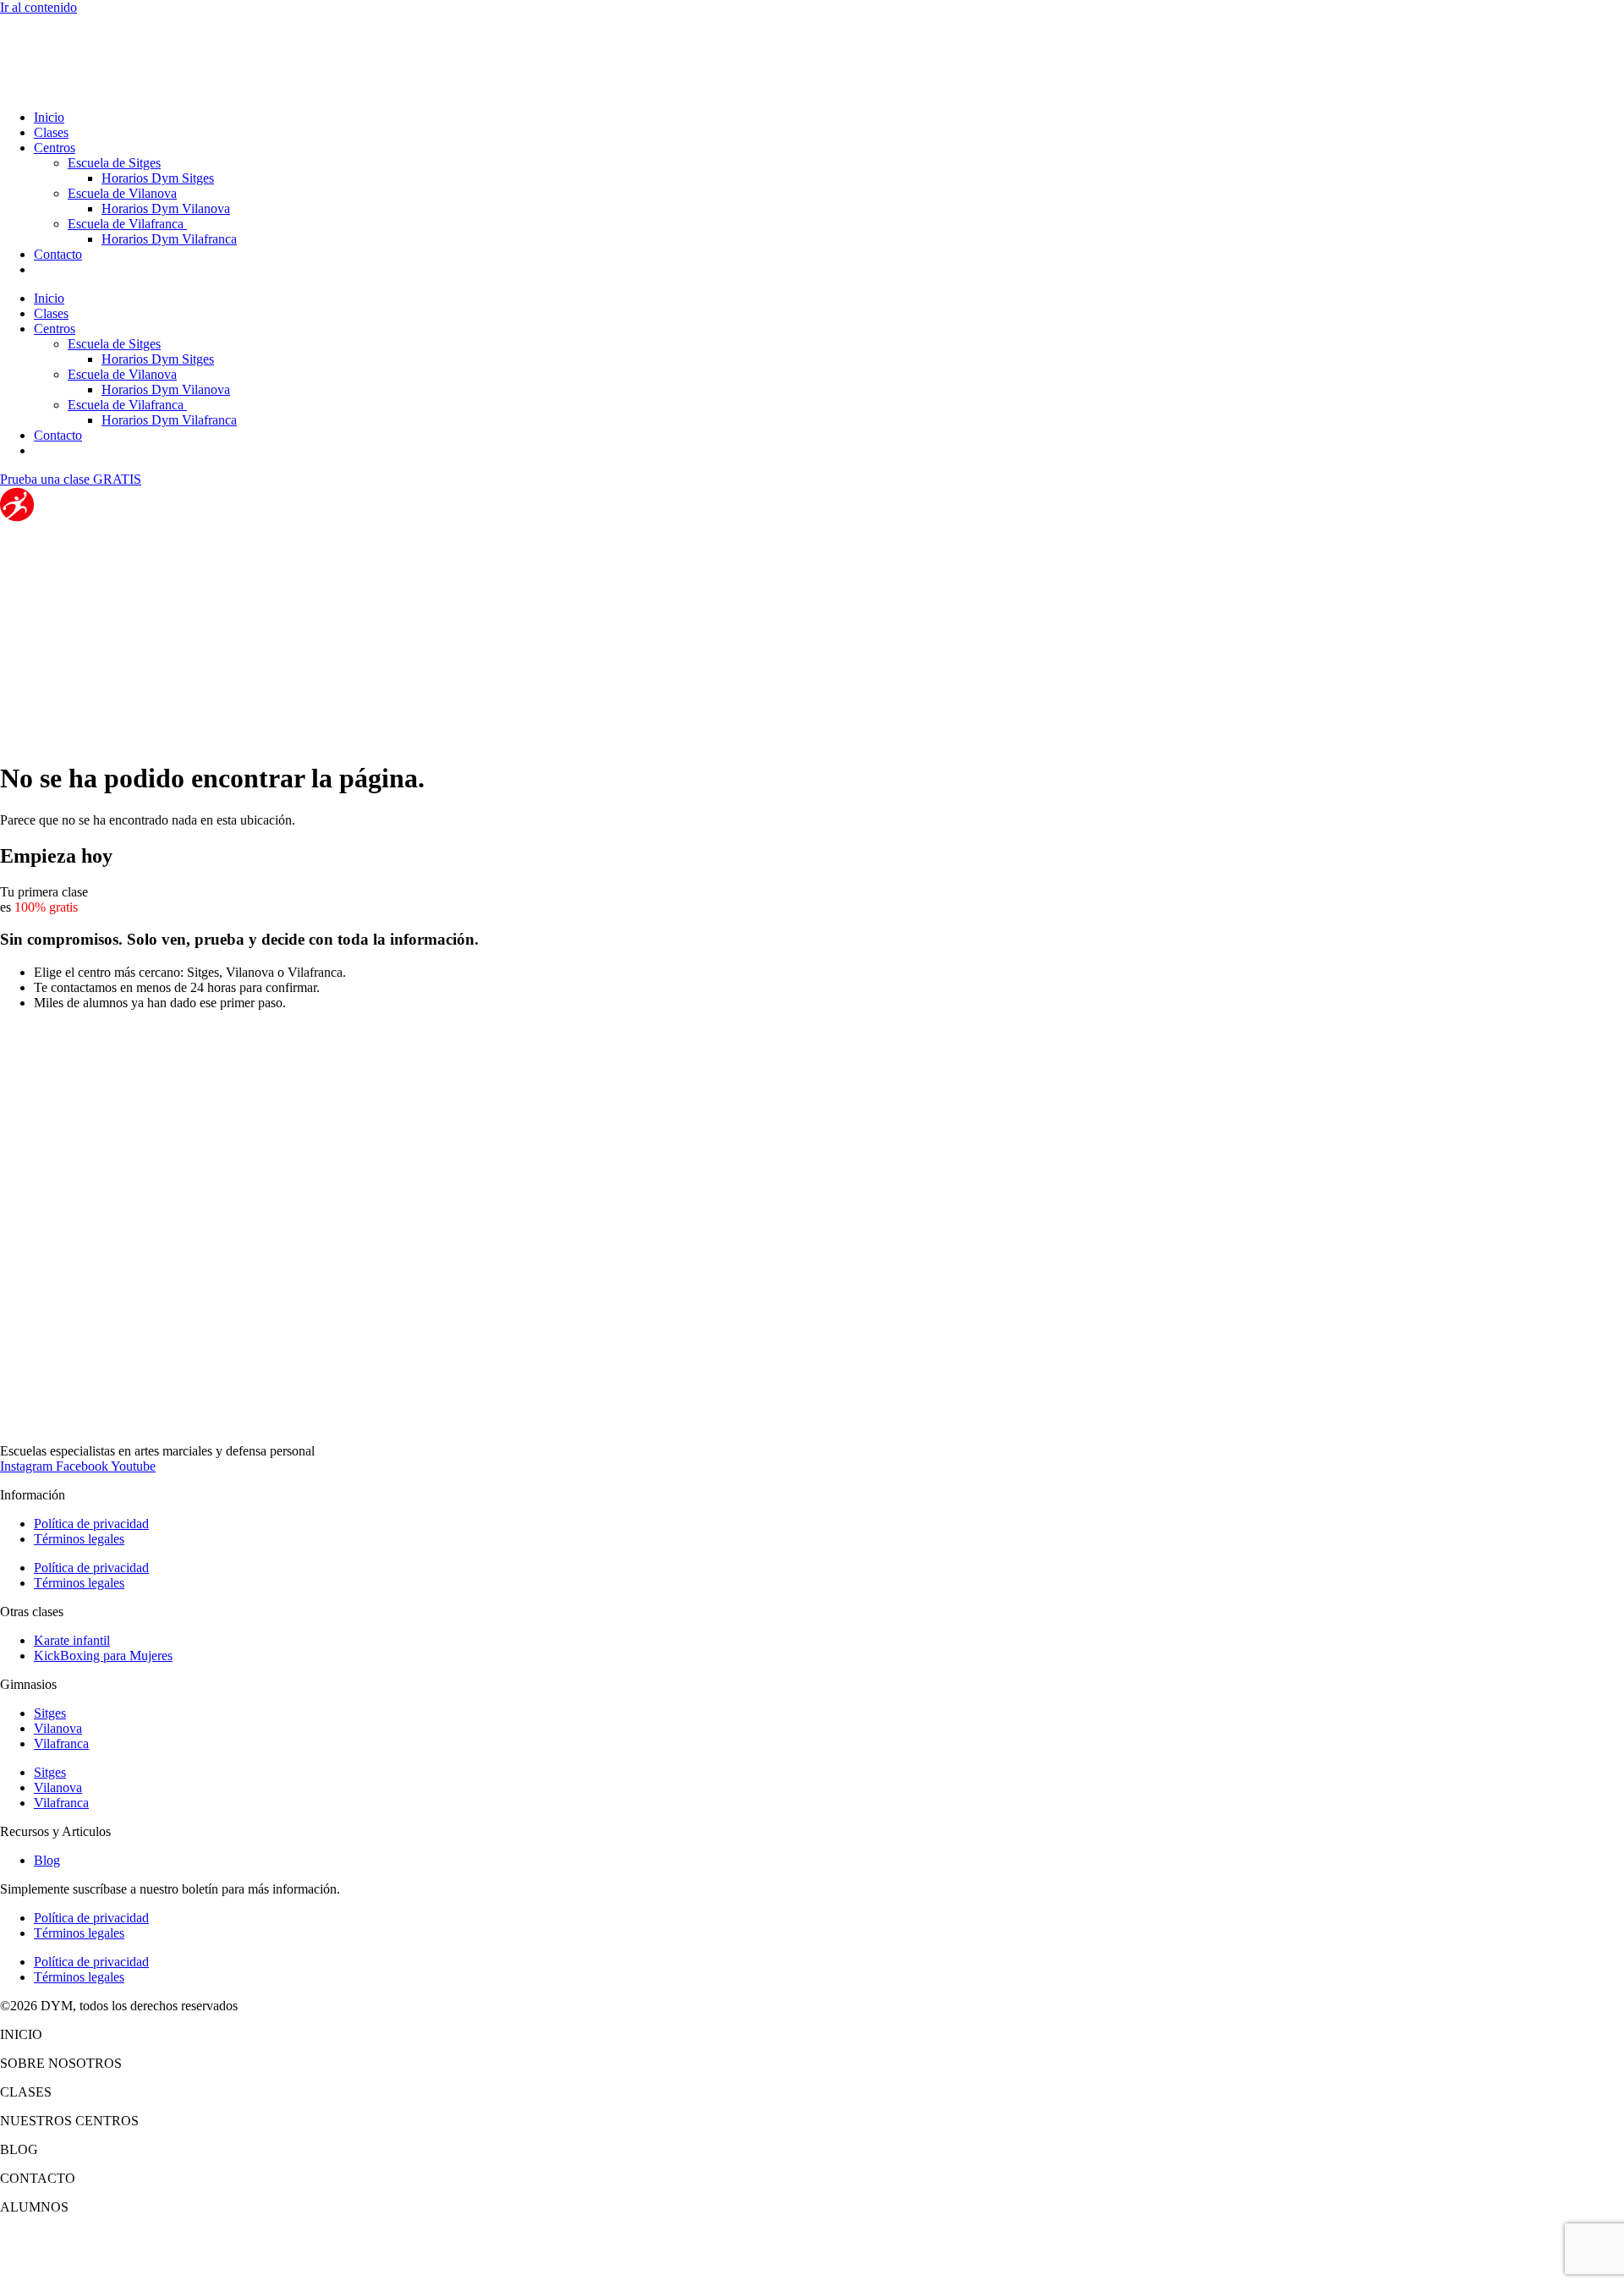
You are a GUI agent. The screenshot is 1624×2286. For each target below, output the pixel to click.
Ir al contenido (38, 7)
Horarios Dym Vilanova (166, 208)
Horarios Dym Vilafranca (169, 239)
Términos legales (79, 1539)
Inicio (49, 117)
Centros (55, 148)
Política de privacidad (91, 1524)
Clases (51, 132)
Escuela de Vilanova (122, 193)
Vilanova (58, 1728)
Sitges (50, 1713)
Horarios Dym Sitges (158, 178)
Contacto (58, 254)
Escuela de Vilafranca (127, 224)
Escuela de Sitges (114, 163)
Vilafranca (61, 1743)
